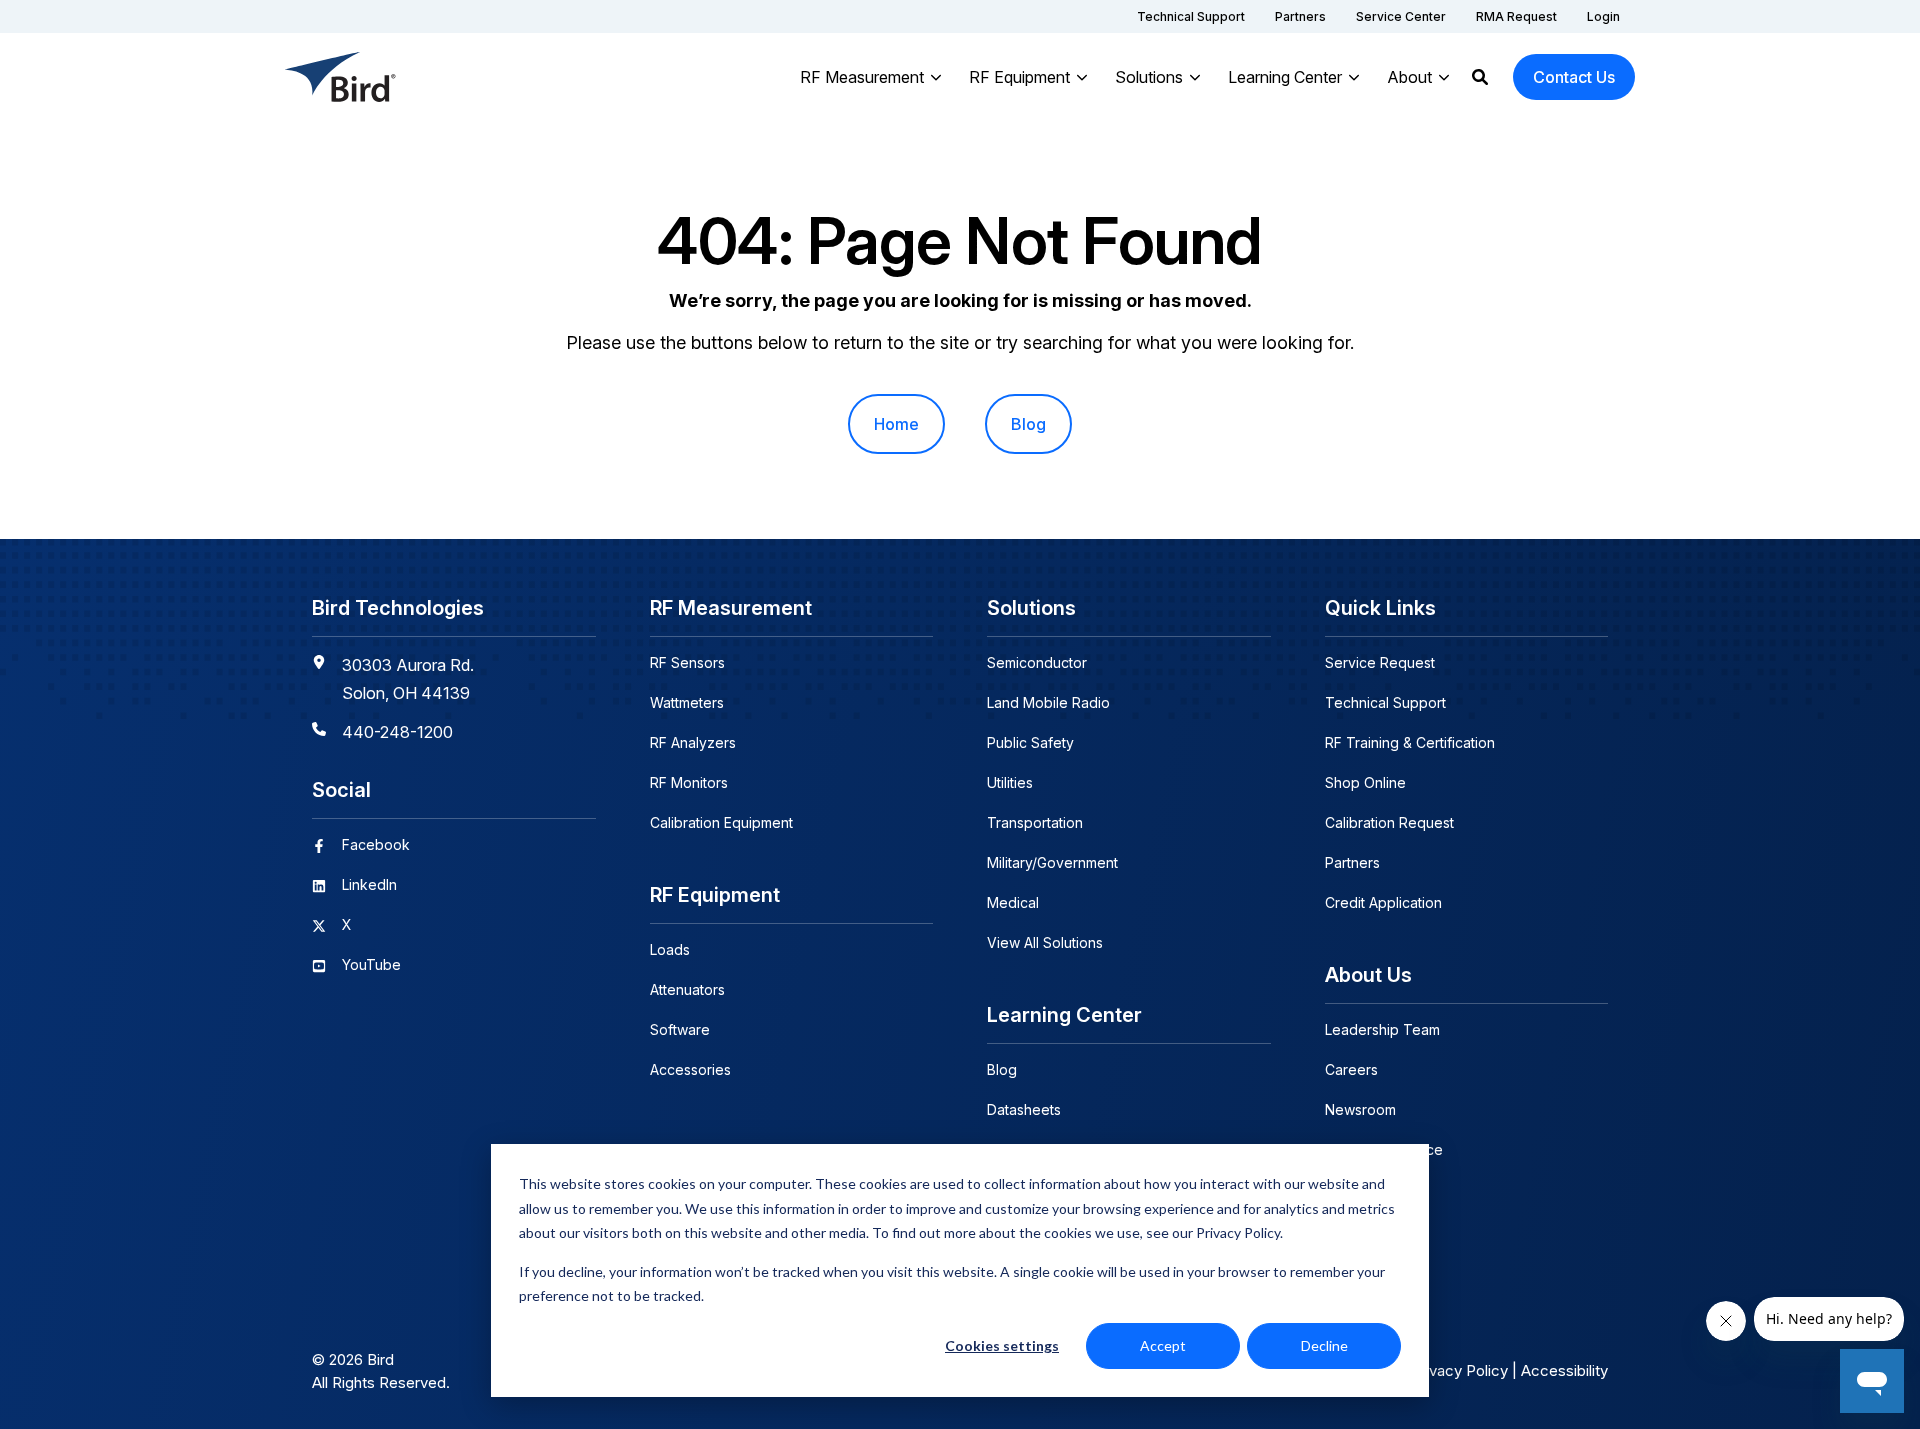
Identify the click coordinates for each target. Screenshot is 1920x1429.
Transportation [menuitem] (1035, 822)
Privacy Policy (1459, 1370)
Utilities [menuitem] (1010, 782)
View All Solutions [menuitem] (1045, 942)
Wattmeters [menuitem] (687, 702)
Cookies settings (1002, 1345)
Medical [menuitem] (1013, 902)
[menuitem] (1191, 16)
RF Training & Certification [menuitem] (1410, 742)
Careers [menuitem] (1351, 1069)
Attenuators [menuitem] (687, 989)
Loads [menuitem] (670, 949)
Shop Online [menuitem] (1365, 782)
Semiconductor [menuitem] (1037, 662)
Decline (1324, 1345)
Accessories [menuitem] (690, 1069)
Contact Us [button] (1574, 77)
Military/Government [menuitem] (1052, 862)
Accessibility (1564, 1370)
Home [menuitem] (896, 424)
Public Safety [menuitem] (1030, 742)
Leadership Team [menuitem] (1382, 1029)
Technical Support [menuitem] (1385, 702)
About (1409, 77)
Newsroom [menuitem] (1360, 1109)
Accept (1163, 1345)
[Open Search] (1480, 77)
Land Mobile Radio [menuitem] (1048, 702)
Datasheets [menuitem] (1024, 1109)
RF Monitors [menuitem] (689, 782)
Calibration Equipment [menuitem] (721, 822)
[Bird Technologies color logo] (341, 77)
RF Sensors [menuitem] (687, 662)
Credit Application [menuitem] (1383, 902)
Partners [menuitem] (1352, 862)
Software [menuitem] (680, 1029)
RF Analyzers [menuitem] (693, 742)
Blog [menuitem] (1028, 424)
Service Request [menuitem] (1380, 662)
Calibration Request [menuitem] (1389, 822)
